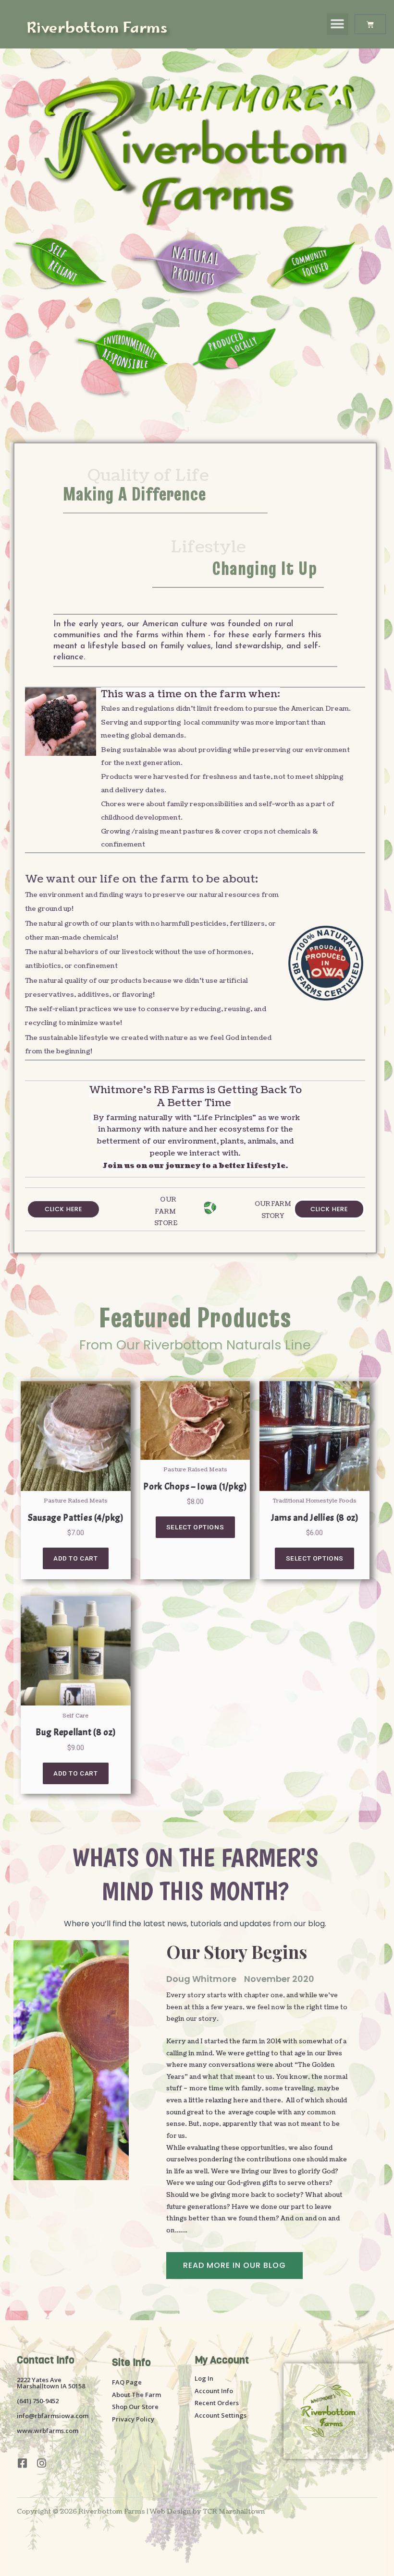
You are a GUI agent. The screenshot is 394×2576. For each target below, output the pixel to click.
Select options (195, 1527)
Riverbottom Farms (97, 29)
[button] (338, 24)
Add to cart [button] (76, 1558)
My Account (222, 2360)
